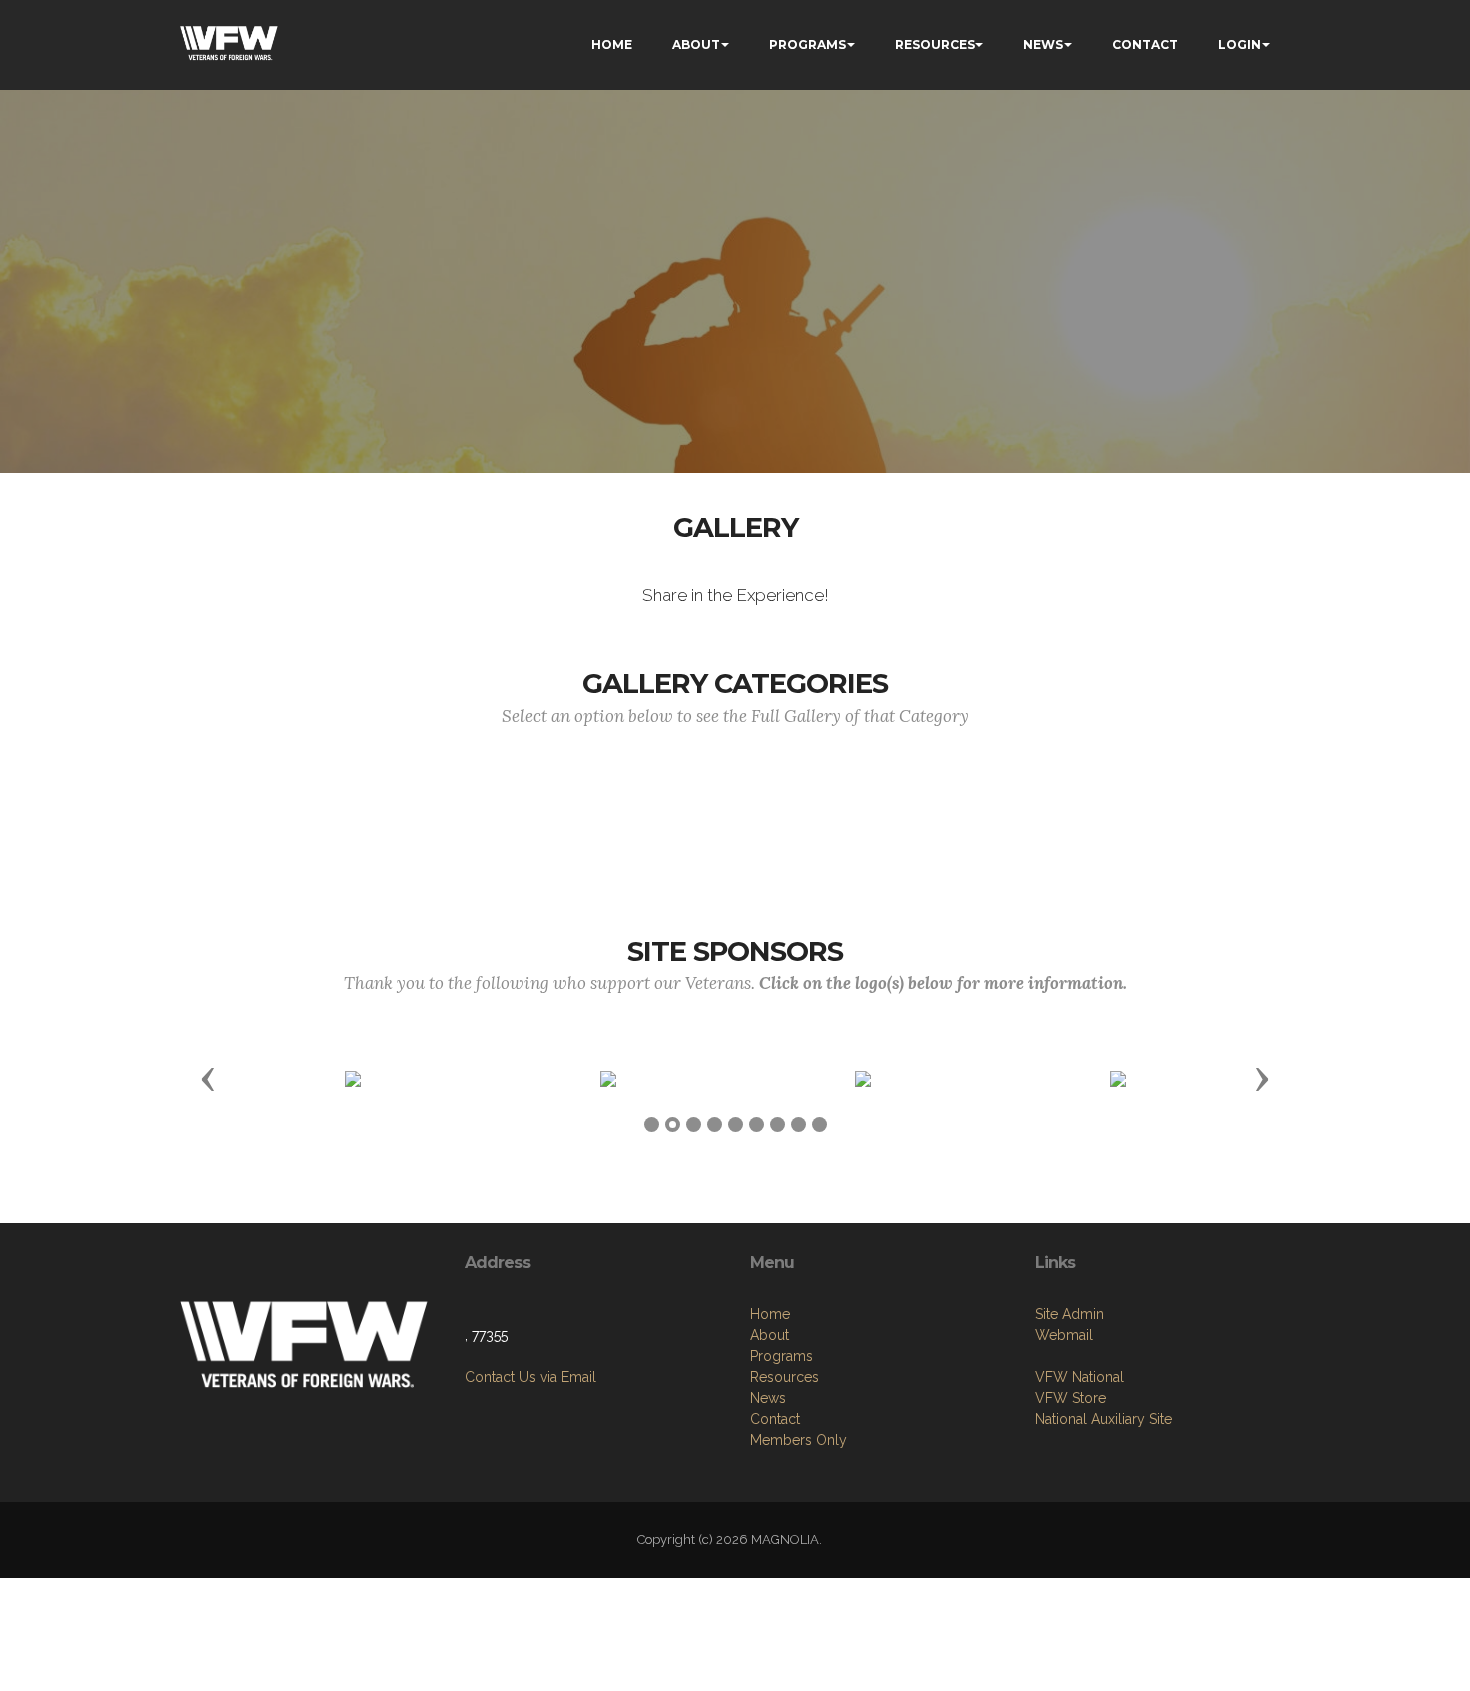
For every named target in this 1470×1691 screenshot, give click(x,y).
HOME (611, 44)
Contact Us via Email (530, 1377)
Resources (784, 1377)
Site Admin (1069, 1314)
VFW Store (1070, 1398)
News (768, 1398)
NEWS (1043, 44)
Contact (775, 1419)
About (769, 1335)
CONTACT (1145, 44)
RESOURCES (935, 44)
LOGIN (1239, 44)
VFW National (1079, 1377)
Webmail (1064, 1335)
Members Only (798, 1440)
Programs (781, 1356)
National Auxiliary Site (1103, 1419)
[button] (208, 1078)
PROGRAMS (807, 44)
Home (770, 1314)
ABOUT (696, 44)
